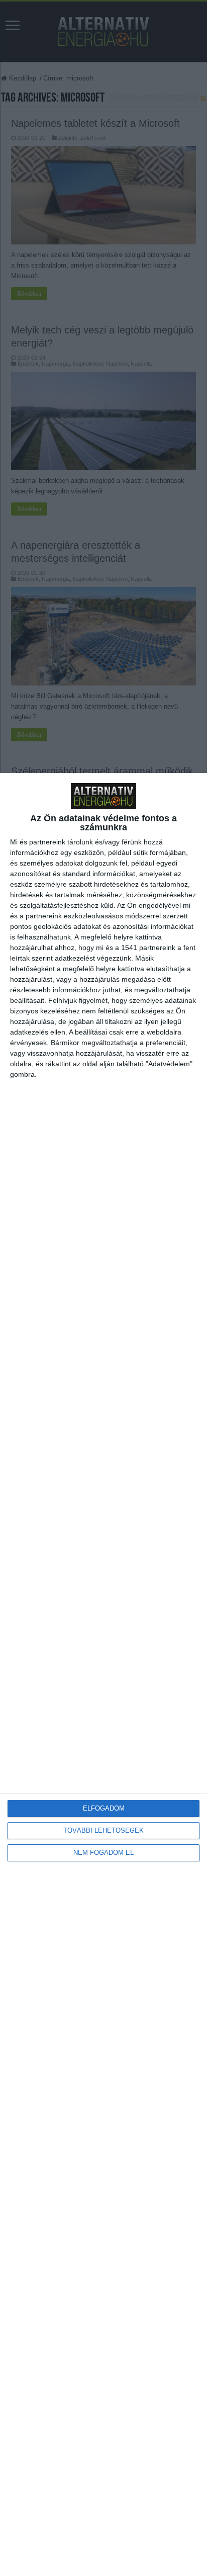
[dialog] (103, 1675)
